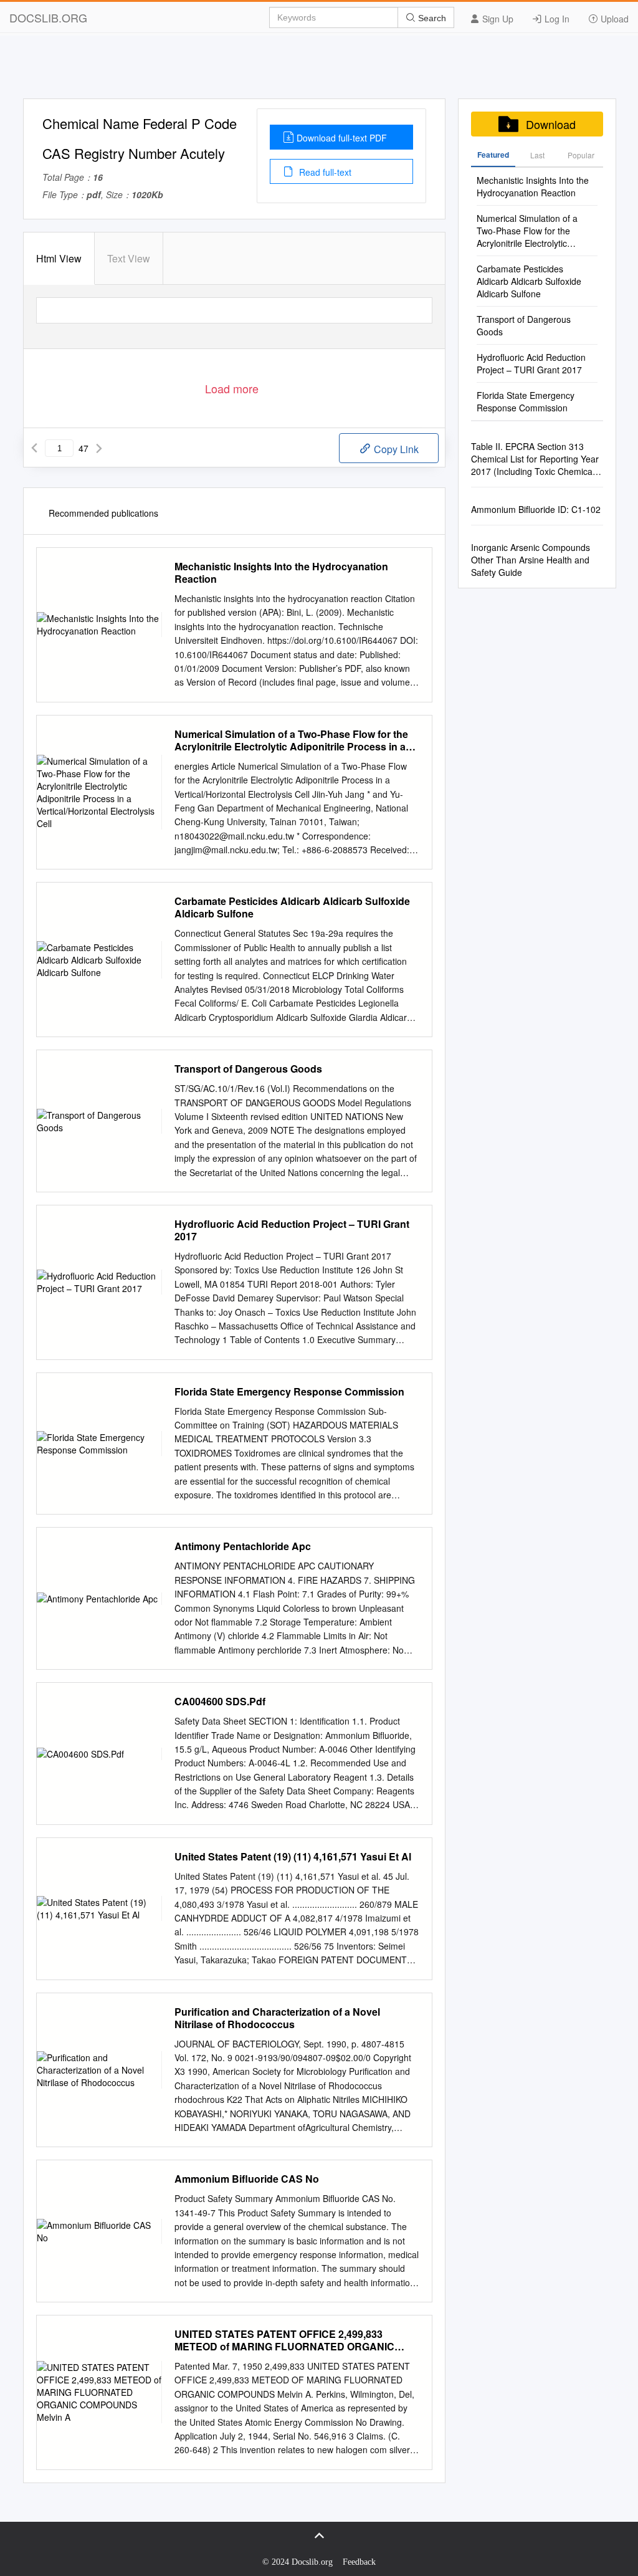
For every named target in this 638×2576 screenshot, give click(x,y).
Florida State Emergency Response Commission (289, 1392)
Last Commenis (537, 158)
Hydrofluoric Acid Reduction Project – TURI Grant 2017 (292, 1230)
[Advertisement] (319, 70)
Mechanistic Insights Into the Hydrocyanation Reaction (281, 573)
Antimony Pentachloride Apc (243, 1546)
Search (431, 18)
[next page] (99, 448)
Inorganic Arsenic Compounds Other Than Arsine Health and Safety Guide (531, 560)
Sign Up (497, 19)
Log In (556, 19)
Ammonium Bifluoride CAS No (247, 2179)
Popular (581, 155)
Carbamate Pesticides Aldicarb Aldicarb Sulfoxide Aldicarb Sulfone (292, 907)
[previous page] (34, 448)
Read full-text (324, 172)
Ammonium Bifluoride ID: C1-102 (536, 509)
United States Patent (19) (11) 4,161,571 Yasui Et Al (293, 1857)
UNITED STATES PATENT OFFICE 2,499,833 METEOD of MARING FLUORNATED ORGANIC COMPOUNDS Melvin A (284, 2340)
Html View (59, 258)
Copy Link (395, 449)
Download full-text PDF (342, 138)
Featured (493, 155)
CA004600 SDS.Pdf (220, 1702)
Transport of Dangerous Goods (248, 1069)
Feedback (359, 2562)
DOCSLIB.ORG (48, 17)
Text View (129, 258)
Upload (613, 19)
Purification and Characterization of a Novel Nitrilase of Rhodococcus (277, 2018)
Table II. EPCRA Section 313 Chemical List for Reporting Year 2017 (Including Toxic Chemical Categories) (535, 459)
